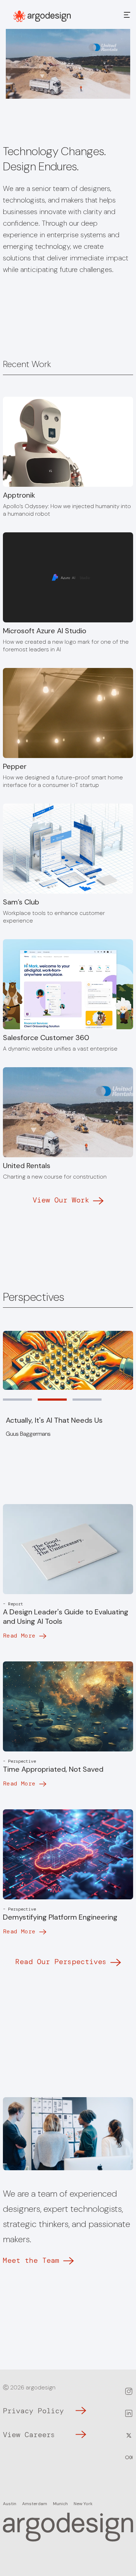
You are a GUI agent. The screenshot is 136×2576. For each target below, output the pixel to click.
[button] (17, 1400)
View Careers (29, 2435)
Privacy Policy (33, 2411)
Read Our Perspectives (61, 1962)
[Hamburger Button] (127, 16)
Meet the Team (31, 2260)
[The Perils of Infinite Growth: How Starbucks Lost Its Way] (68, 1360)
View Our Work (61, 1200)
